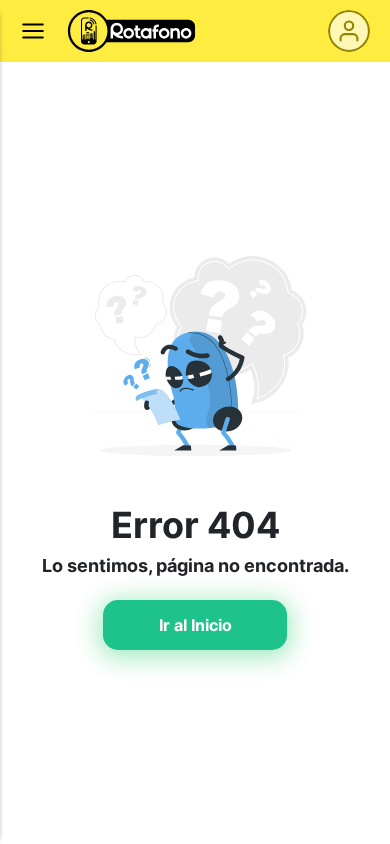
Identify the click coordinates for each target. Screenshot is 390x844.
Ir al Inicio (195, 625)
